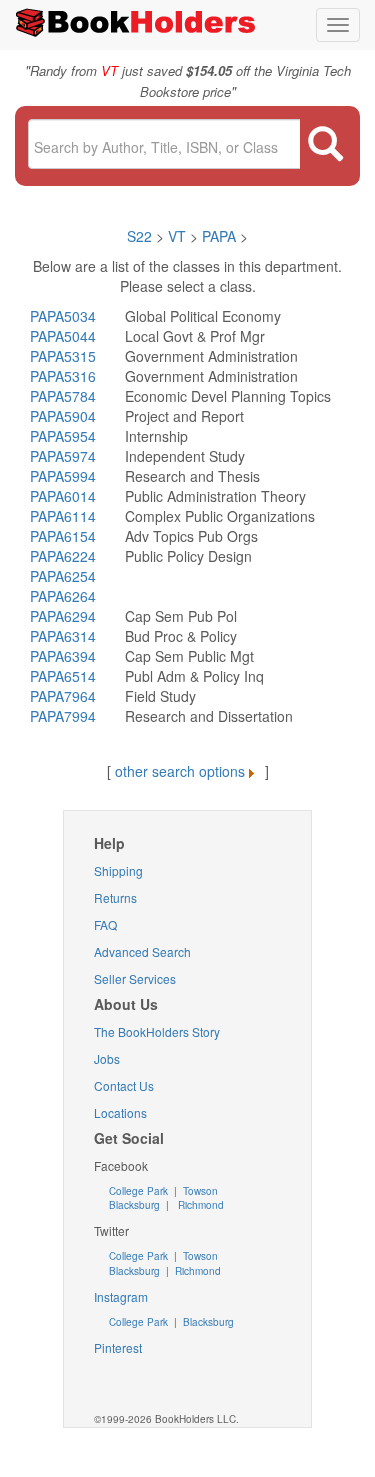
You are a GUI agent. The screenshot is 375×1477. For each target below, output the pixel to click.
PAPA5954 (63, 436)
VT (179, 236)
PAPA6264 (63, 596)
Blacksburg (134, 1205)
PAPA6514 (63, 676)
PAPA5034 (63, 316)
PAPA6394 (63, 656)
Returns (115, 897)
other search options (180, 771)
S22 (139, 236)
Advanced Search (142, 951)
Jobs (107, 1058)
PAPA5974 (63, 456)
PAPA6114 (63, 516)
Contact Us (124, 1085)
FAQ (105, 924)
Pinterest (118, 1347)
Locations (120, 1112)
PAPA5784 (63, 396)
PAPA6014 (63, 496)
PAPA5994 (63, 476)
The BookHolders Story (157, 1031)
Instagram (121, 1296)
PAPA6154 (63, 536)
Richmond (199, 1205)
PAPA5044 (63, 336)
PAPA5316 (63, 376)
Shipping (118, 870)
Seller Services (135, 978)
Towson (199, 1191)
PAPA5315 (63, 356)
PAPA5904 (63, 416)
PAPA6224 (63, 556)
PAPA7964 (63, 696)
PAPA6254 (63, 576)
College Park (140, 1191)
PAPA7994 (63, 716)
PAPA (219, 236)
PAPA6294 (63, 616)
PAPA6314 (63, 636)
